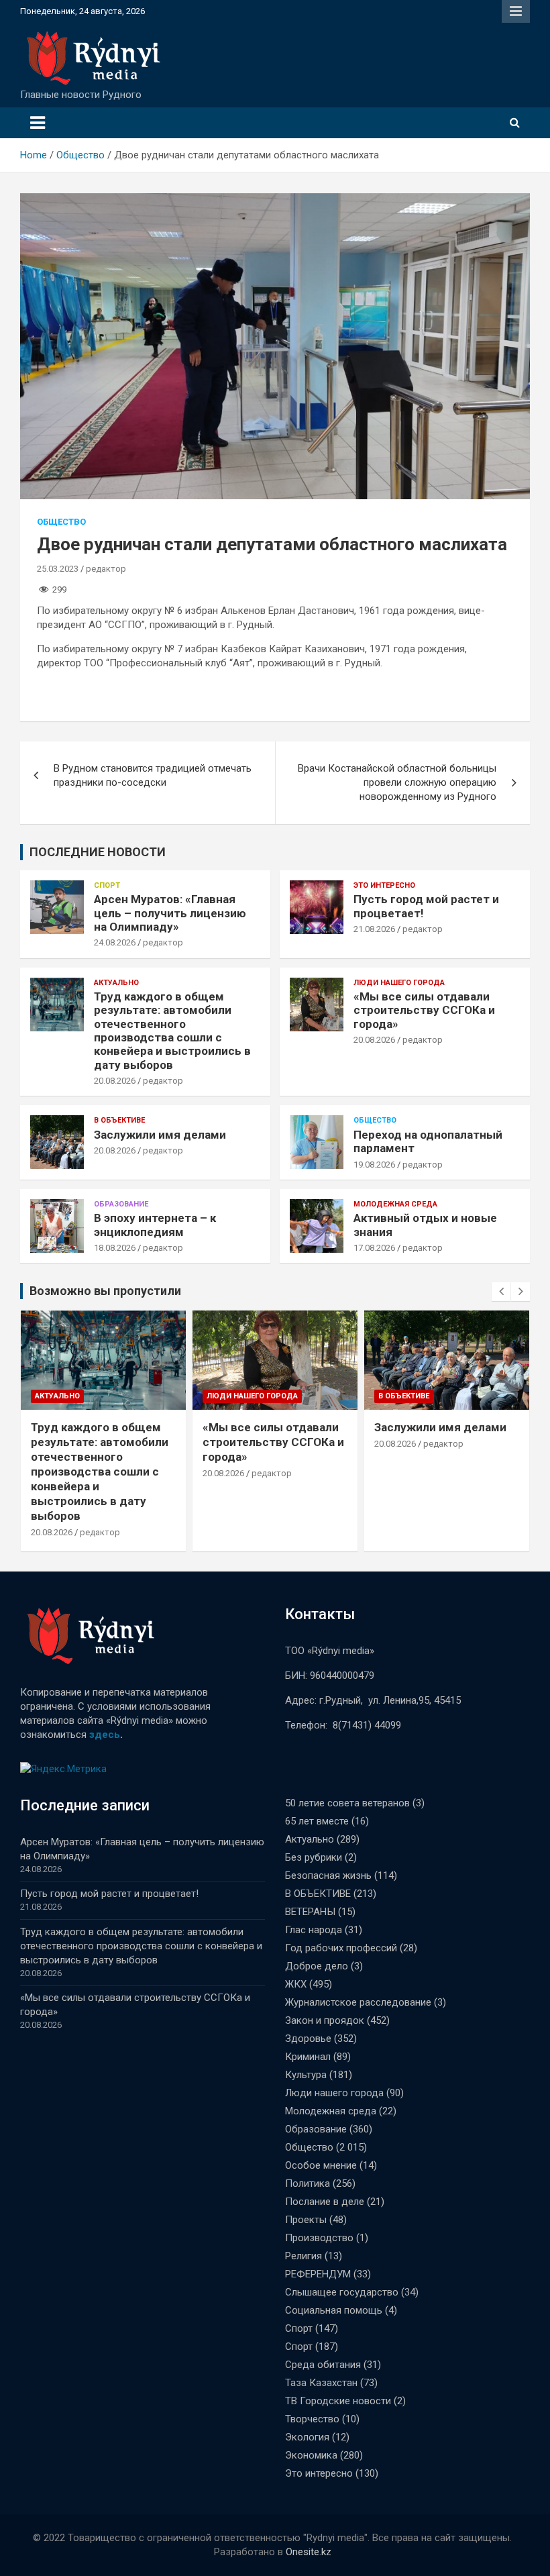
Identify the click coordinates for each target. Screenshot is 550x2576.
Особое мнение (321, 2165)
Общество (61, 522)
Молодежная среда (395, 1204)
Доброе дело (317, 1966)
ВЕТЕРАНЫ (310, 1912)
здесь (105, 1735)
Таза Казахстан (321, 2383)
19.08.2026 (374, 1165)
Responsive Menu (516, 11)
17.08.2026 (374, 1248)
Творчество (312, 2419)
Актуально (116, 983)
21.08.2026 (374, 929)
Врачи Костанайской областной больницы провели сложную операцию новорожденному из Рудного (397, 782)
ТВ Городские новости (338, 2401)
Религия (304, 2256)
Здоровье (308, 2039)
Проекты (306, 2220)
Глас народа (314, 1930)
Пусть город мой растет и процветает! (109, 1894)
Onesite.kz (309, 2552)
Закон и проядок (325, 2020)
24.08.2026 (115, 942)
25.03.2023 (58, 569)
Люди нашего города (399, 983)
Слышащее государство (342, 2292)
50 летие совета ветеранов (347, 1803)
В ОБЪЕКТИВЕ (119, 1120)
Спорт (107, 885)
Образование (121, 1204)
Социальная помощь (334, 2310)
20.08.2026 (115, 1081)
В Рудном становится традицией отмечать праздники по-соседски (153, 775)
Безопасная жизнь (328, 1875)
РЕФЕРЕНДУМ (318, 2274)
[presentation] (501, 1292)
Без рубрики (314, 1857)
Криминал (308, 2057)
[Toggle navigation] (38, 123)
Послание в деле (325, 2202)
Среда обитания (323, 2365)
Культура (306, 2075)
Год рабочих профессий (341, 1948)
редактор (106, 569)
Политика (308, 2183)
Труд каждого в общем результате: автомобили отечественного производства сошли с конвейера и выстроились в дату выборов (172, 1031)
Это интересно (384, 885)
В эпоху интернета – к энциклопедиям (155, 1225)
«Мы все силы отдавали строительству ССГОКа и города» (424, 1010)
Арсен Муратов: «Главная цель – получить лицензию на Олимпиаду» (170, 913)
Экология (307, 2437)
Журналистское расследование (358, 2002)
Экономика (311, 2455)
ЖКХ (296, 1984)
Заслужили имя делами (160, 1135)
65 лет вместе (317, 1821)
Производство (319, 2238)
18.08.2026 (115, 1248)
